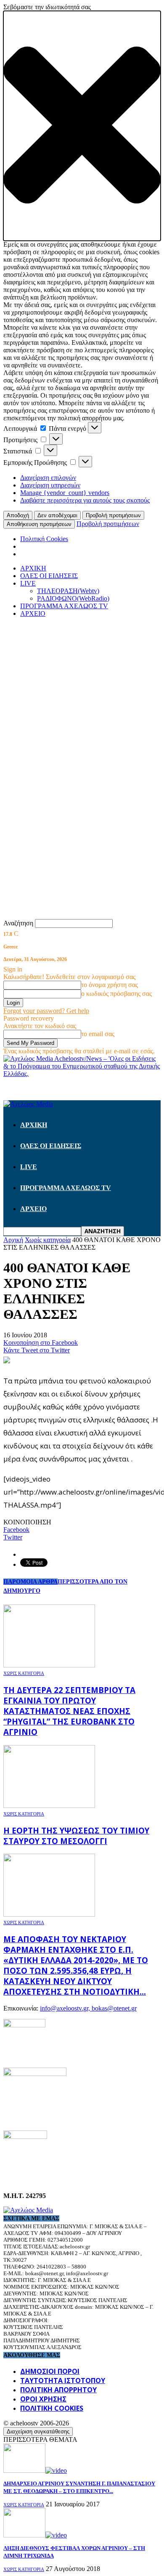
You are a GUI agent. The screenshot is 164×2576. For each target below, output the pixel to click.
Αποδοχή (18, 515)
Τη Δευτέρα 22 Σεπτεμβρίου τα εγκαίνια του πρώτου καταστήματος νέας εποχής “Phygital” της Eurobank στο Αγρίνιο (69, 1711)
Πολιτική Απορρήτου (58, 2390)
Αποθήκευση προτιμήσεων (39, 524)
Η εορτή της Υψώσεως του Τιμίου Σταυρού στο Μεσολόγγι (76, 1836)
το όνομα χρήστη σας (110, 985)
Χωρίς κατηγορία (24, 1673)
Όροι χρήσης (43, 2399)
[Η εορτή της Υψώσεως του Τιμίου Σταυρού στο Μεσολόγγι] (49, 1806)
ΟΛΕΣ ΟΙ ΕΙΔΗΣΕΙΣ (49, 576)
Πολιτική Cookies (44, 539)
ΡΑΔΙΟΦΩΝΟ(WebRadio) (73, 598)
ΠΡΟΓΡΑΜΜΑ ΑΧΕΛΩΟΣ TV (64, 606)
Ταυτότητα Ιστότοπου (63, 2381)
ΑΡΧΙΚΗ (33, 568)
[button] (82, 126)
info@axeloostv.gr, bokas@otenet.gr (88, 2008)
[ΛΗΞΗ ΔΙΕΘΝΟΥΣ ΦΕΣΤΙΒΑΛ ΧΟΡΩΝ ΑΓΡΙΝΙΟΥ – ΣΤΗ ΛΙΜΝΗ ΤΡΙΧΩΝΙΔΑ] (35, 2535)
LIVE (28, 583)
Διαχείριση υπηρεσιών (50, 485)
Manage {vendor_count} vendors (65, 493)
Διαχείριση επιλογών (48, 478)
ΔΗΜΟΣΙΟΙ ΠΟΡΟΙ (50, 2371)
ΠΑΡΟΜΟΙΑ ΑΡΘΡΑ (30, 1582)
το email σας (98, 1034)
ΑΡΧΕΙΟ (33, 613)
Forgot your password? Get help (46, 1011)
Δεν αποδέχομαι (57, 515)
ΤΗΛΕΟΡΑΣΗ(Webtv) (68, 591)
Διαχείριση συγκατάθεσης (38, 2431)
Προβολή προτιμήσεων (113, 515)
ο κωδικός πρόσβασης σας (116, 994)
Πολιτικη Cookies (52, 2408)
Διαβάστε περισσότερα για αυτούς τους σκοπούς (85, 500)
